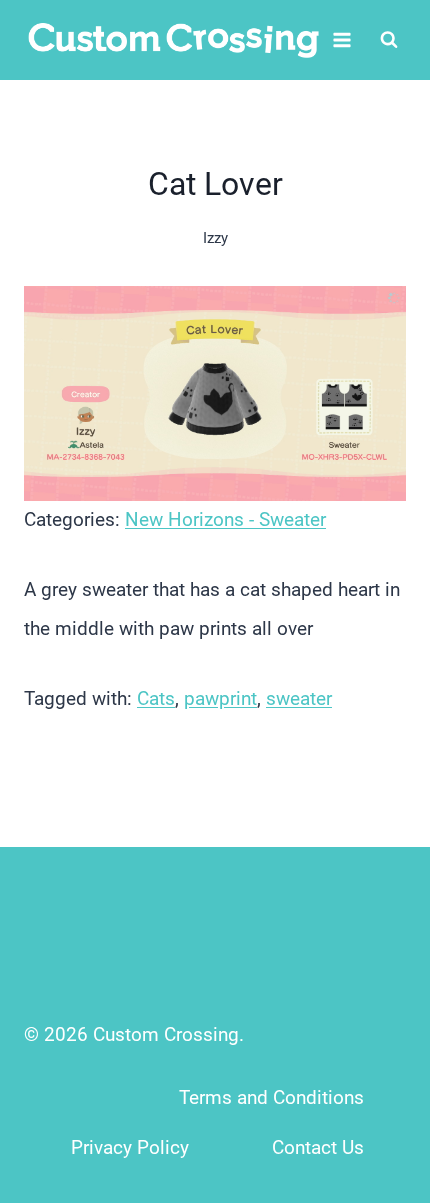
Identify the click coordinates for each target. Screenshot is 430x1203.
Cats (156, 698)
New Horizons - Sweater (225, 519)
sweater (299, 698)
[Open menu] (342, 39)
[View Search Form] (389, 40)
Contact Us (318, 1147)
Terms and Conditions (271, 1097)
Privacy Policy (130, 1147)
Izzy (215, 238)
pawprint (220, 698)
